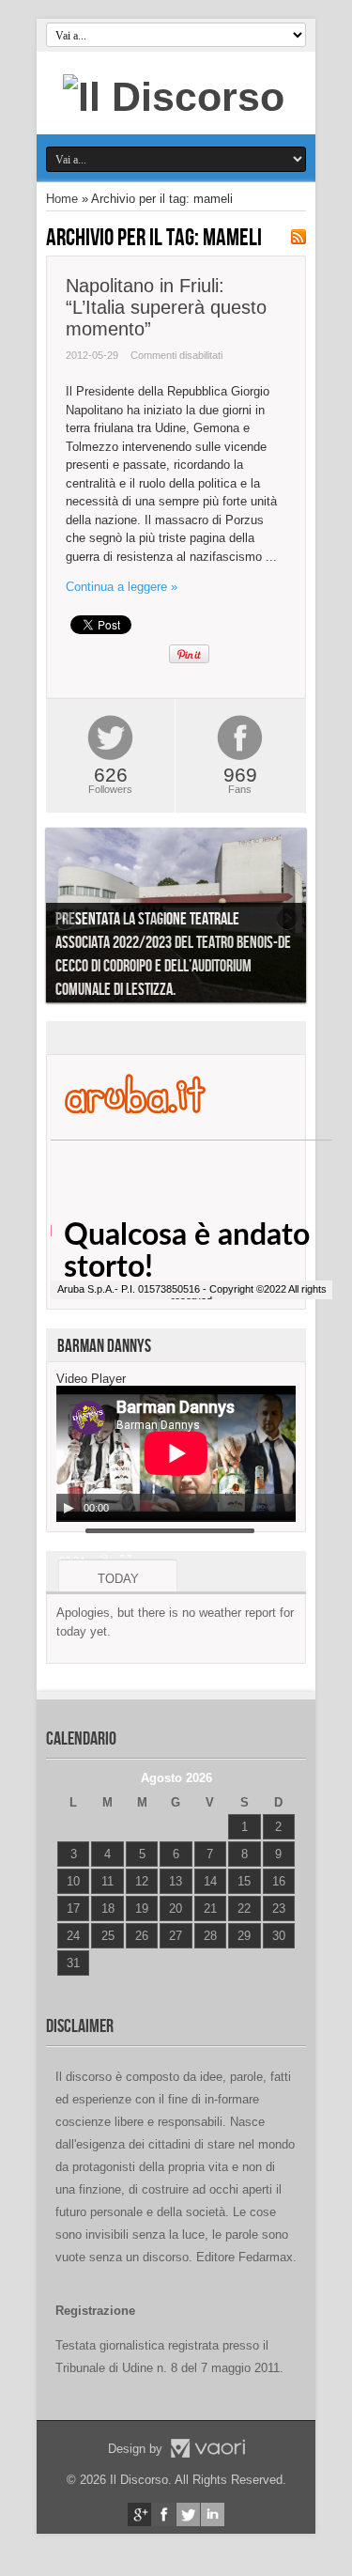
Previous (65, 919)
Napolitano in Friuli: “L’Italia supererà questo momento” (166, 307)
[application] (176, 1454)
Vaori (207, 2448)
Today (118, 1579)
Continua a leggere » (122, 587)
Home (62, 199)
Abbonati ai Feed (298, 237)
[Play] (69, 1508)
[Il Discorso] (174, 97)
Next (287, 919)
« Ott (69, 1986)
